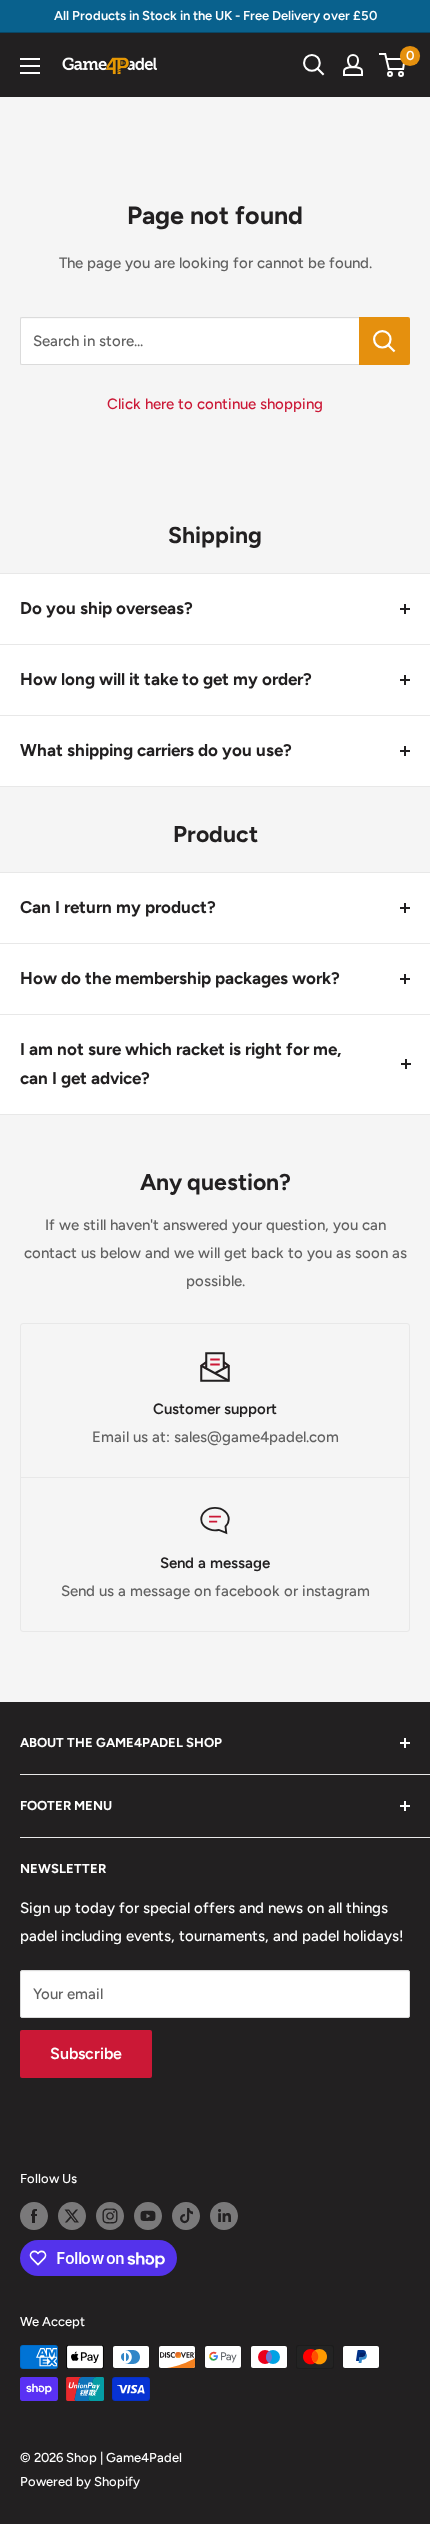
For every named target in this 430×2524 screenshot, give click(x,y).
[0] (393, 65)
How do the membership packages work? (180, 978)
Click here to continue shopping (215, 404)
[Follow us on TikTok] (186, 2216)
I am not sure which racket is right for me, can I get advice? (180, 1064)
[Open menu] (30, 66)
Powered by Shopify (80, 2481)
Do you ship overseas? (106, 608)
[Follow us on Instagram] (110, 2216)
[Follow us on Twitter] (72, 2216)
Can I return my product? (118, 907)
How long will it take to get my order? (166, 679)
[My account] (353, 65)
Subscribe (86, 2053)
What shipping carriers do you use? (156, 750)
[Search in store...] (384, 341)
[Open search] (314, 65)
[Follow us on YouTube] (148, 2216)
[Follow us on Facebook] (34, 2216)
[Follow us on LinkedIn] (224, 2216)
